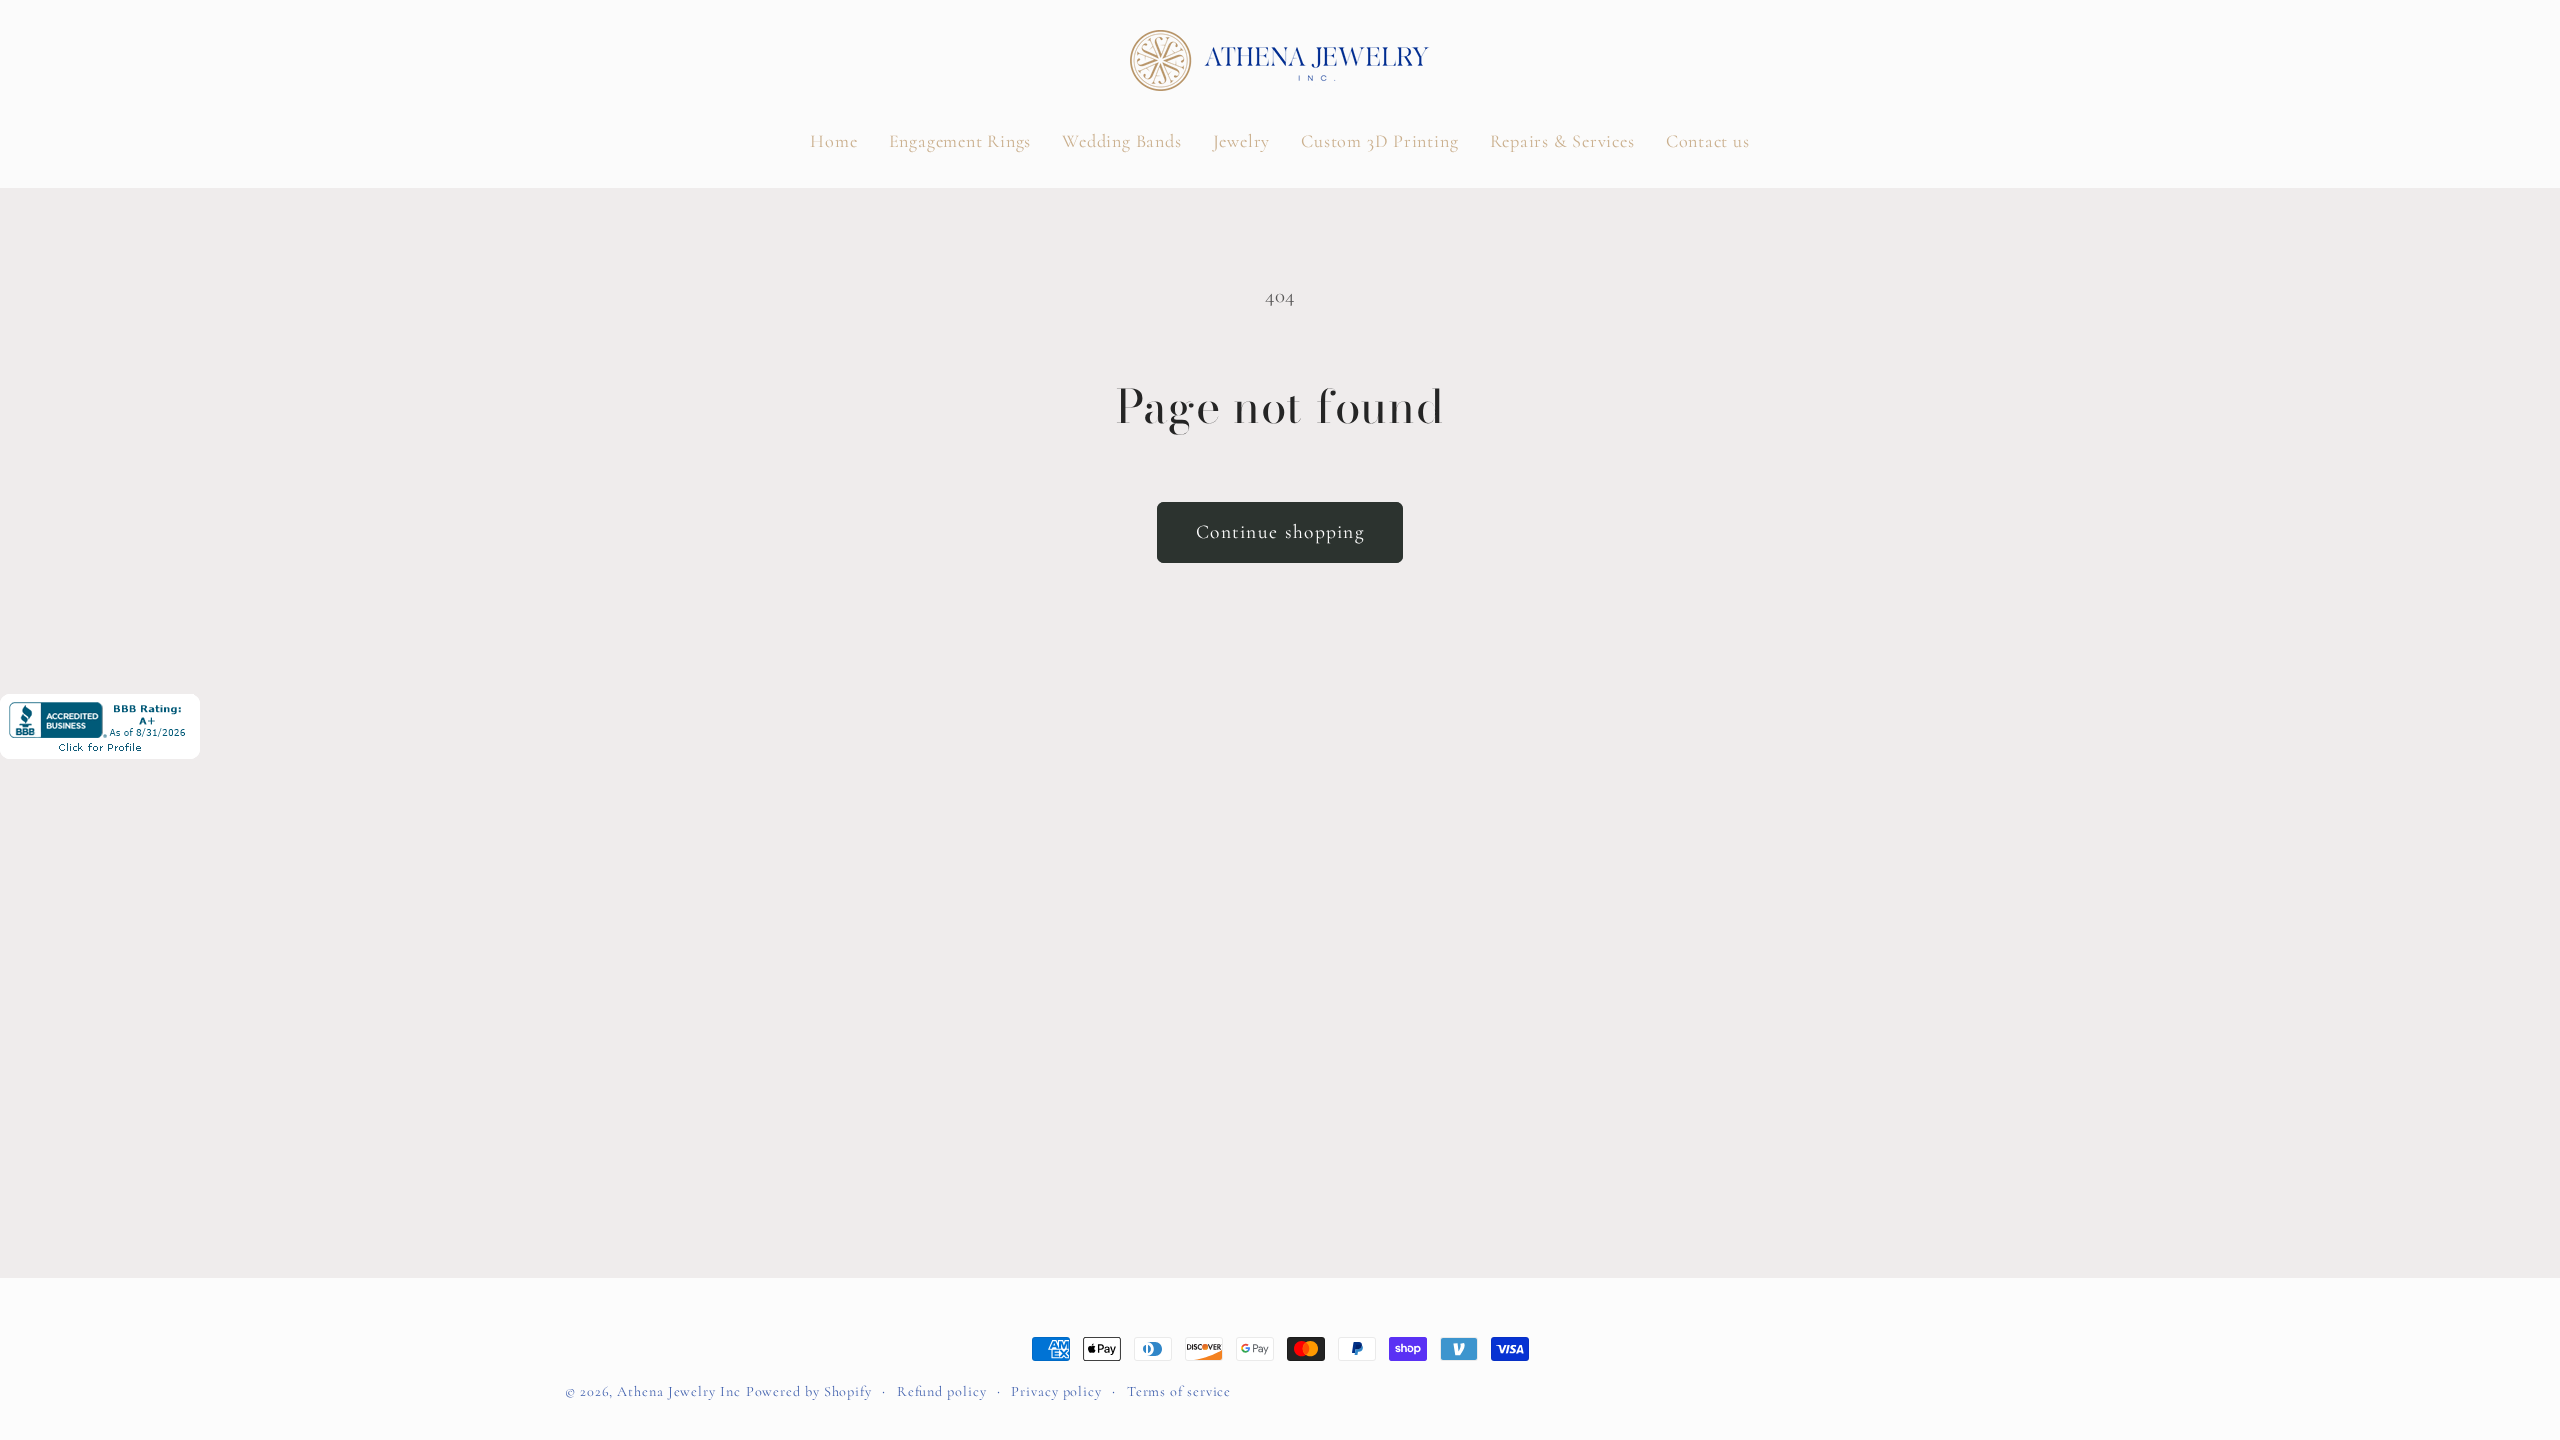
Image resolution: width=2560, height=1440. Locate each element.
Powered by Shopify (809, 1391)
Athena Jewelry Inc (678, 1391)
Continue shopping (1280, 532)
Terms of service (1179, 1391)
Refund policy (942, 1391)
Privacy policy (1056, 1391)
